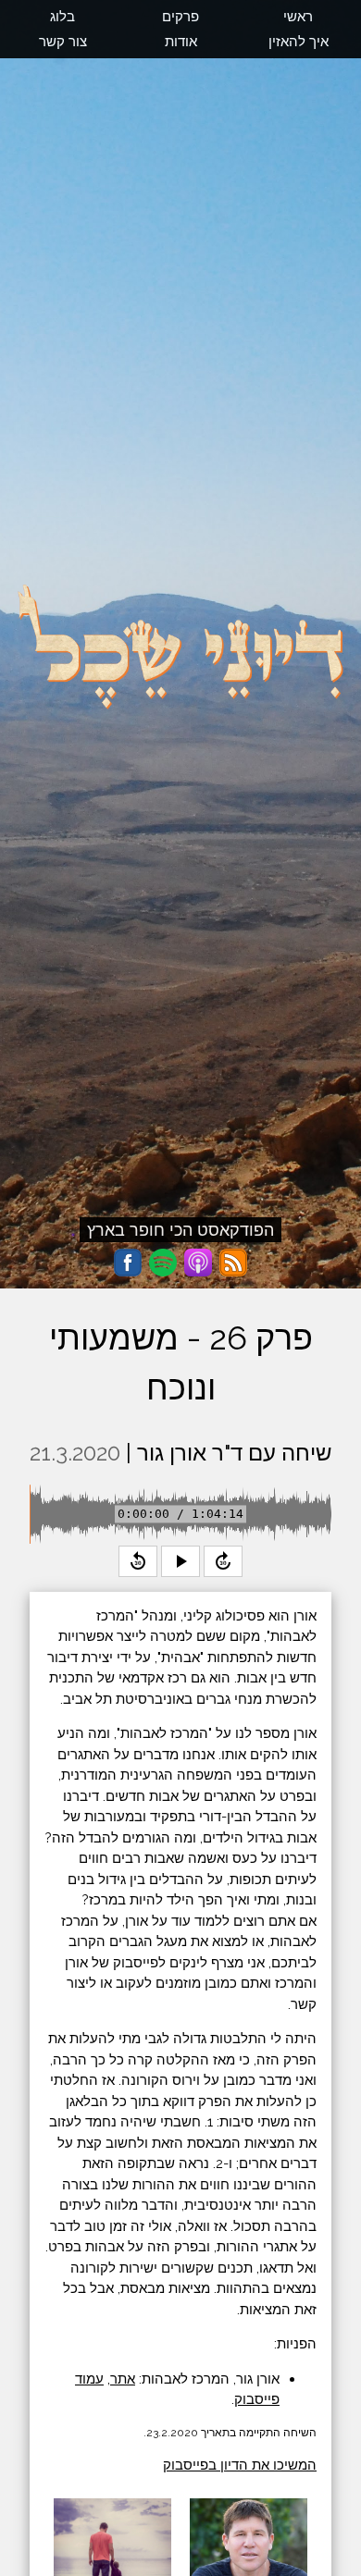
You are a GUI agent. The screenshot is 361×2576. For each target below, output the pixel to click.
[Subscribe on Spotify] (163, 1263)
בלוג (62, 17)
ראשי (298, 17)
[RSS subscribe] (233, 1263)
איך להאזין (299, 42)
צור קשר (63, 42)
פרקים (180, 17)
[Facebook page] (128, 1263)
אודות (181, 42)
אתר (123, 2379)
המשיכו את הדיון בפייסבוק (240, 2465)
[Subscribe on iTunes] (198, 1263)
